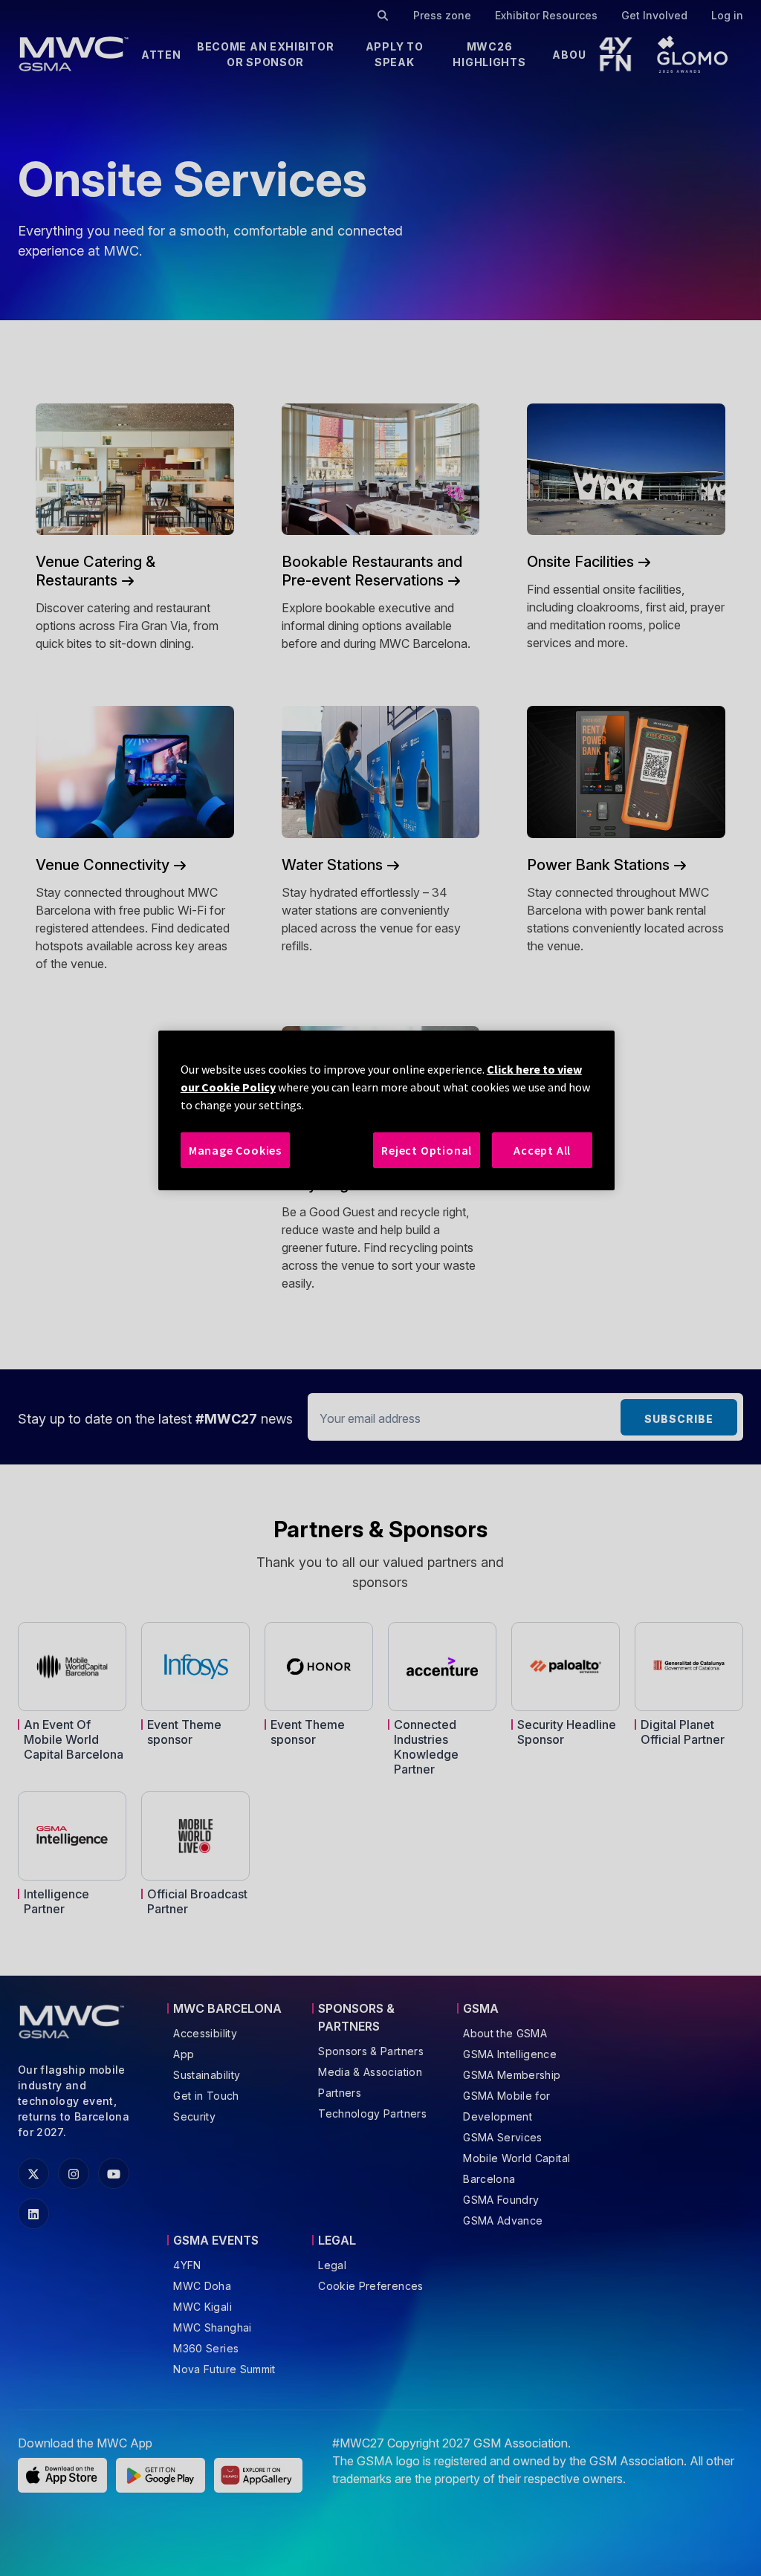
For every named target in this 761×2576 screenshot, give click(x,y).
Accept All (542, 1150)
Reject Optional (427, 1150)
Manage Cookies (235, 1150)
